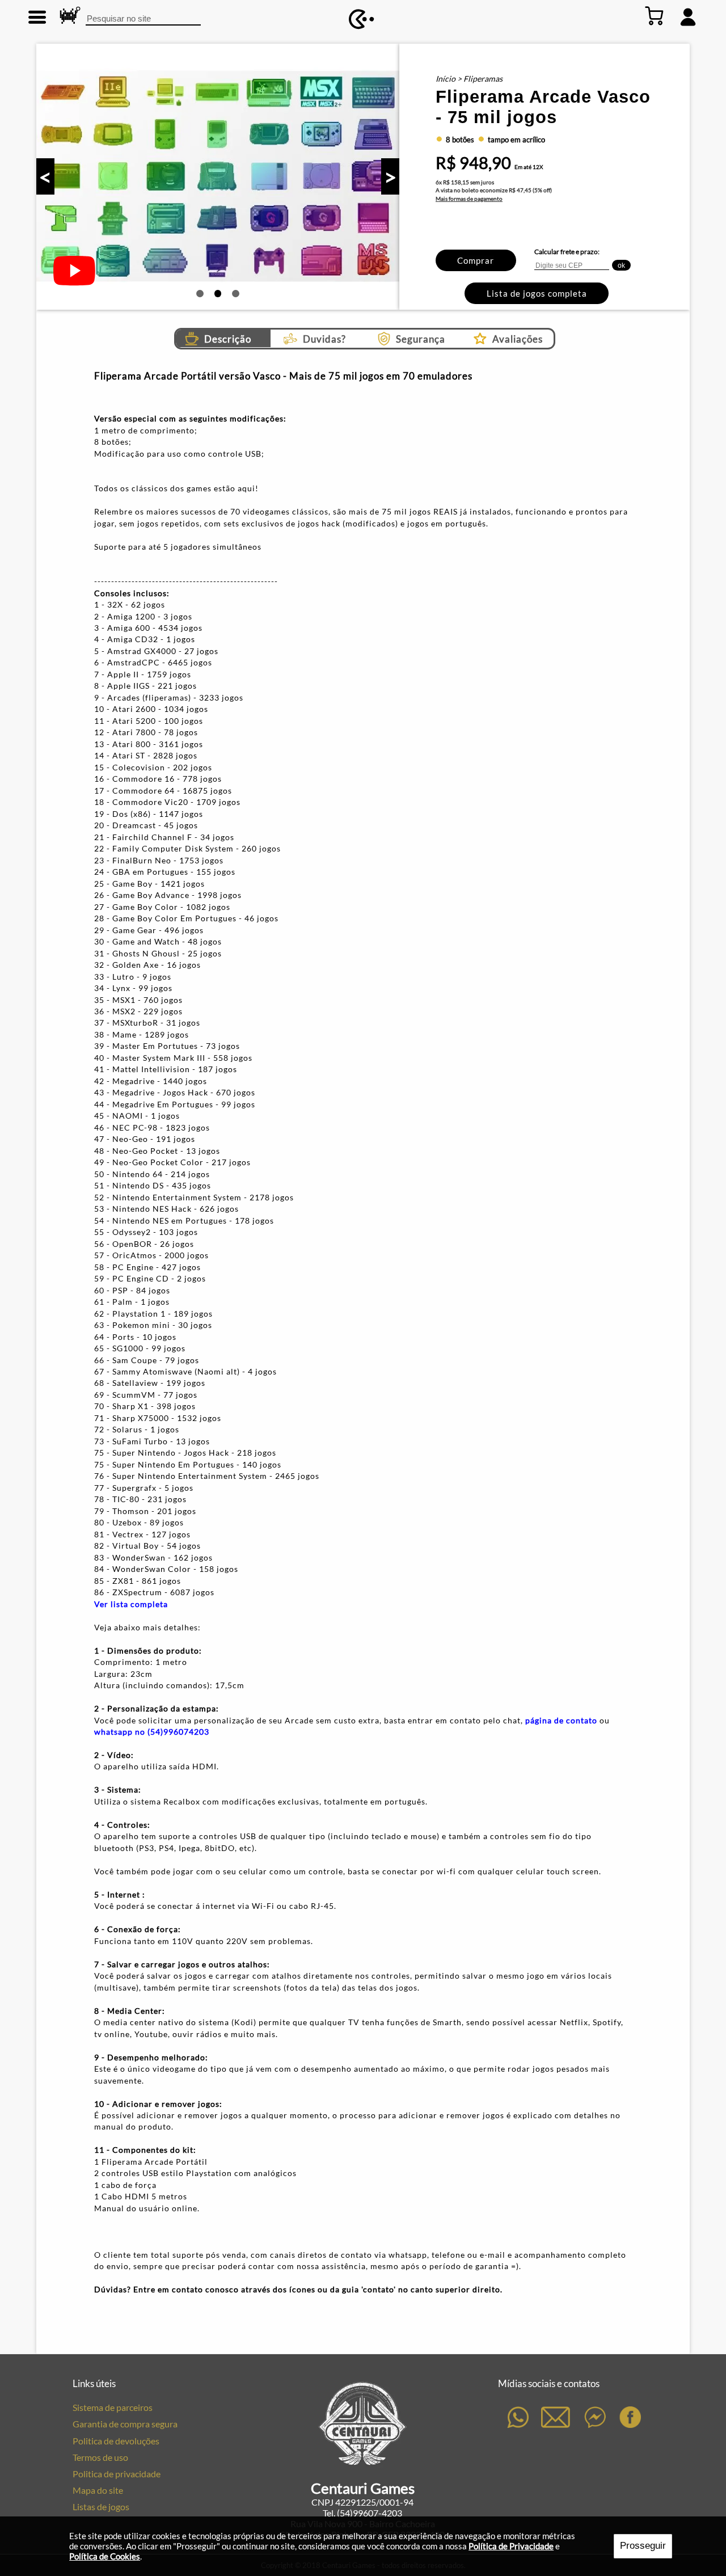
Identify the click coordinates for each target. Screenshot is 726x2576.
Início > (449, 79)
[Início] (362, 20)
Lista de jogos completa (537, 293)
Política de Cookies (105, 2556)
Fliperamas (483, 79)
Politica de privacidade (117, 2474)
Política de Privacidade (511, 2546)
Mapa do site (98, 2490)
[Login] (688, 16)
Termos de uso (100, 2457)
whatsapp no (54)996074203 (152, 1732)
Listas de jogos (101, 2507)
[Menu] (38, 16)
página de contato (561, 1720)
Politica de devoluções (116, 2441)
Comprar (476, 260)
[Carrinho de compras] (655, 16)
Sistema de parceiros (113, 2407)
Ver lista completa (131, 1604)
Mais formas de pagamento (469, 199)
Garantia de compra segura (125, 2424)
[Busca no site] (69, 16)
